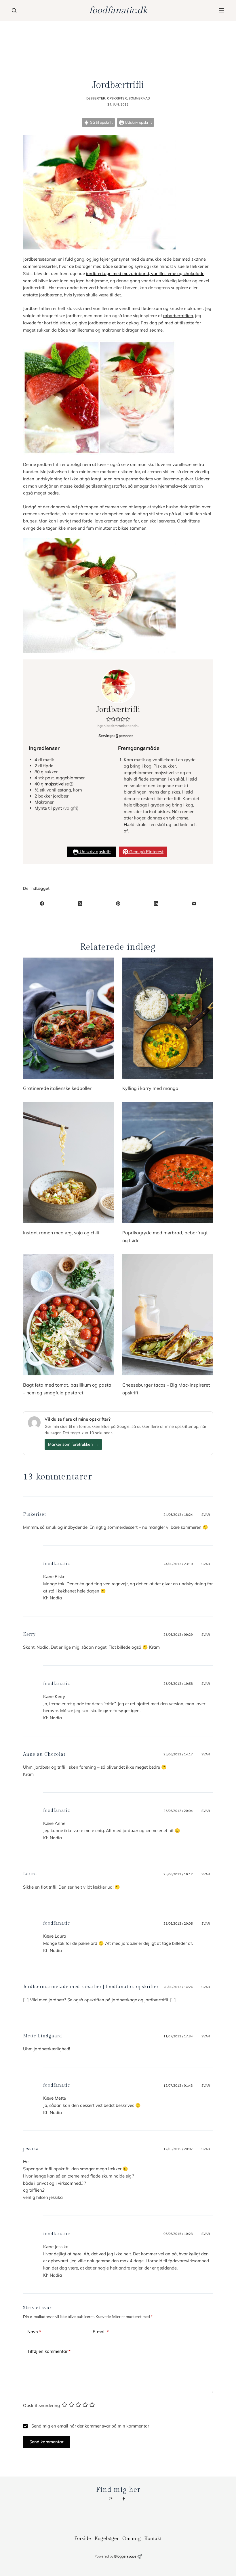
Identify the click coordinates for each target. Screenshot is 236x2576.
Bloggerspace (125, 2556)
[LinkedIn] (156, 903)
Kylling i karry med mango (150, 1088)
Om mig (132, 2539)
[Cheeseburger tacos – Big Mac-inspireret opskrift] (168, 1315)
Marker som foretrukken (73, 1444)
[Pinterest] (118, 903)
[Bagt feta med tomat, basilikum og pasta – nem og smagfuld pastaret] (68, 1315)
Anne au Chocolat (44, 1754)
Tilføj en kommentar (49, 2351)
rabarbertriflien (178, 316)
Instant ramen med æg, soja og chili (61, 1233)
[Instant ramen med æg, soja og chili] (68, 1163)
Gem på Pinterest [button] (146, 852)
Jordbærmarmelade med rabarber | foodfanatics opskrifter (91, 1987)
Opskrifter (117, 98)
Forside (83, 2539)
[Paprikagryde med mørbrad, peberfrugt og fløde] (168, 1163)
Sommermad (139, 98)
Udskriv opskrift (138, 122)
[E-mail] (194, 903)
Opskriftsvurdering (41, 2405)
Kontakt (153, 2539)
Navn (34, 2332)
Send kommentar (46, 2442)
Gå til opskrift (101, 122)
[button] (109, 719)
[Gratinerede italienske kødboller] (68, 1018)
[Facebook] (42, 903)
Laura (30, 1874)
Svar (206, 1515)
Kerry (29, 1634)
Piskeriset (35, 1514)
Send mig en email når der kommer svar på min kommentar (90, 2426)
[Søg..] (14, 10)
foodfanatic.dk (118, 10)
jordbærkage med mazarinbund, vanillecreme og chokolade (145, 273)
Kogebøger (107, 2539)
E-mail (101, 2332)
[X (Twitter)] (80, 903)
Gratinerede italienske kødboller (57, 1088)
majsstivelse (57, 784)
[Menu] (222, 10)
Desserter (96, 98)
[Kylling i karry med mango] (168, 1018)
